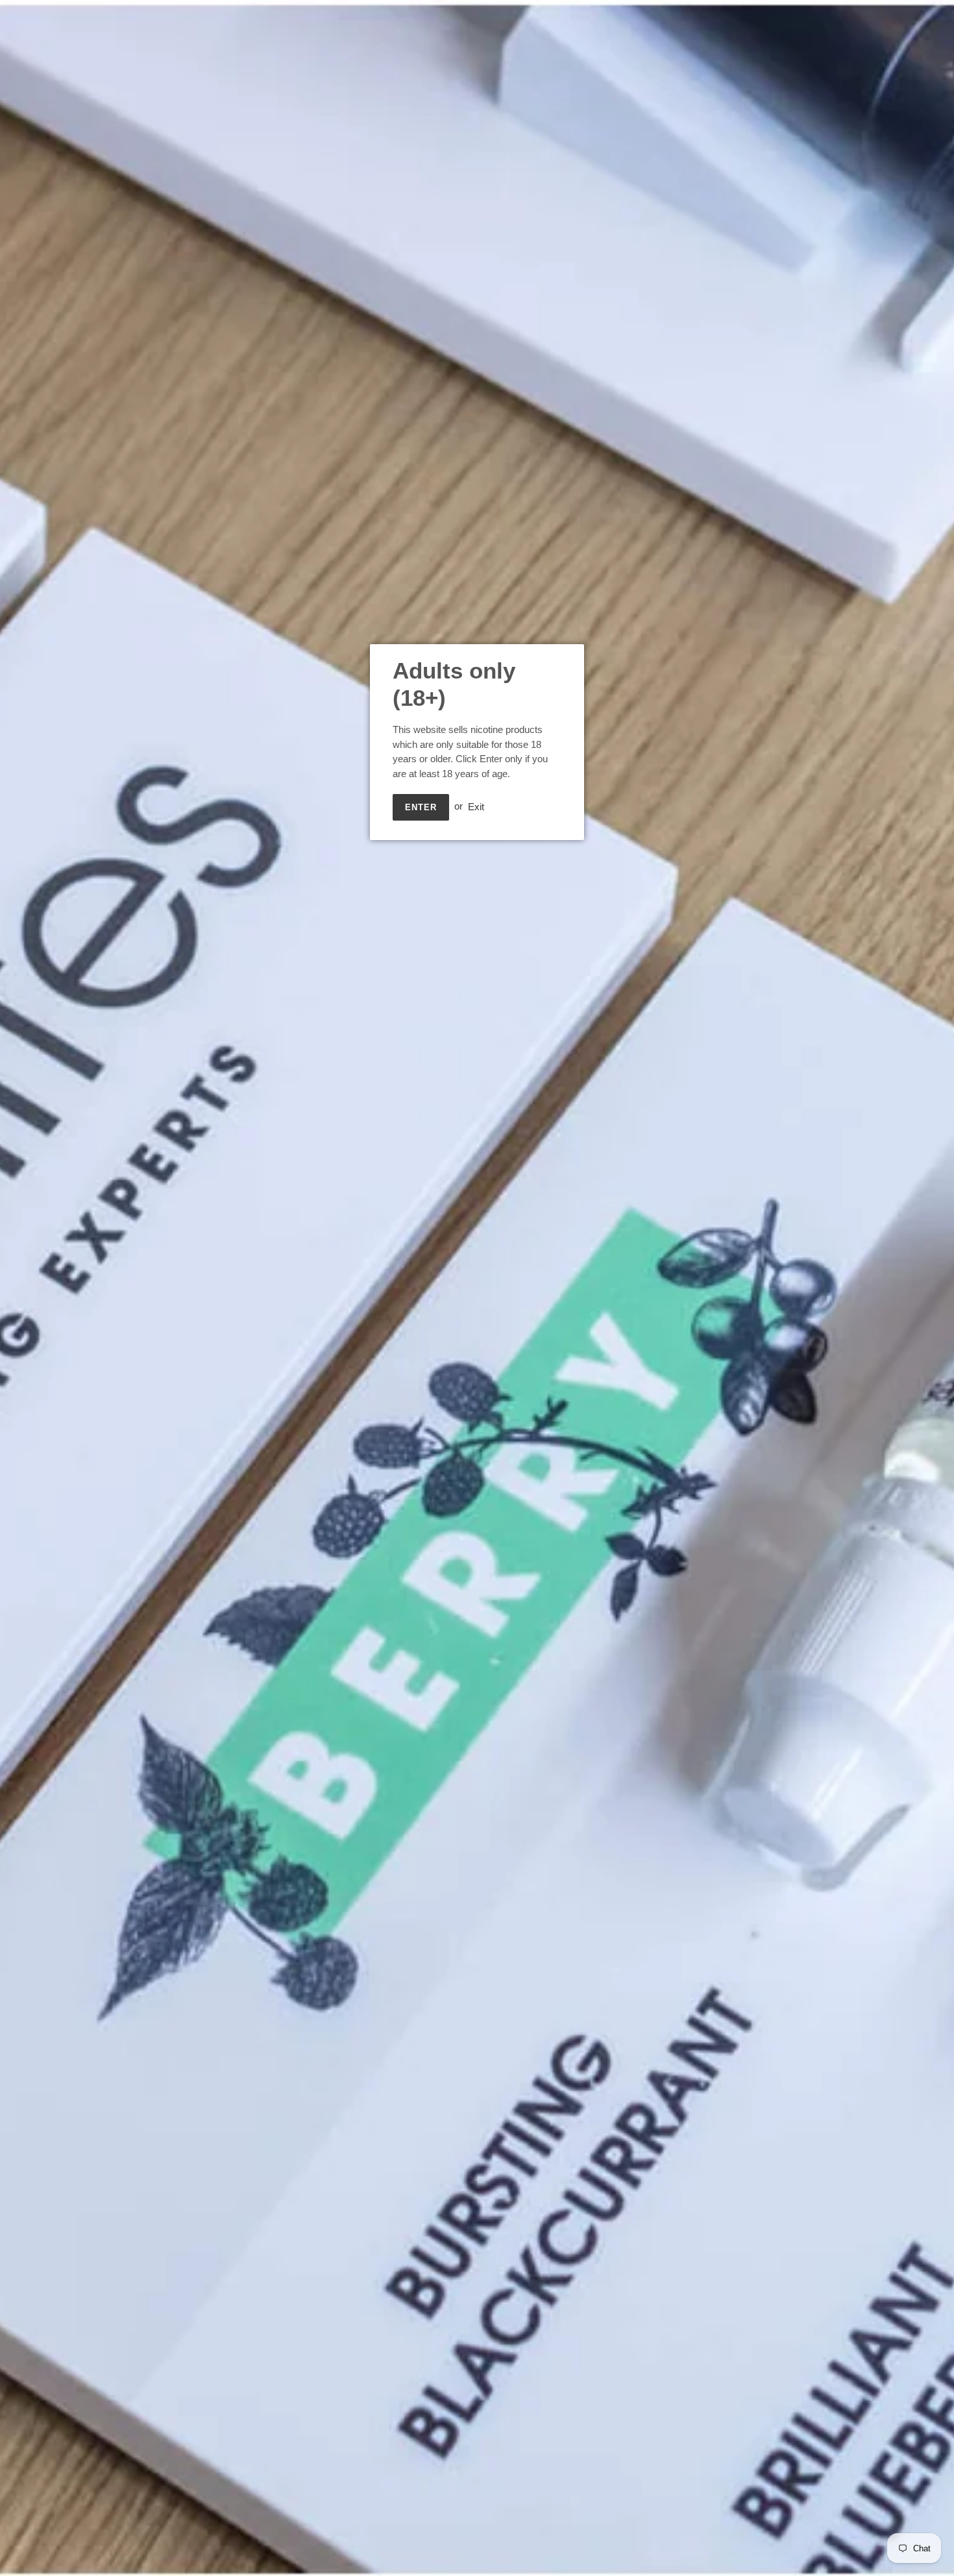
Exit (476, 806)
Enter (421, 807)
